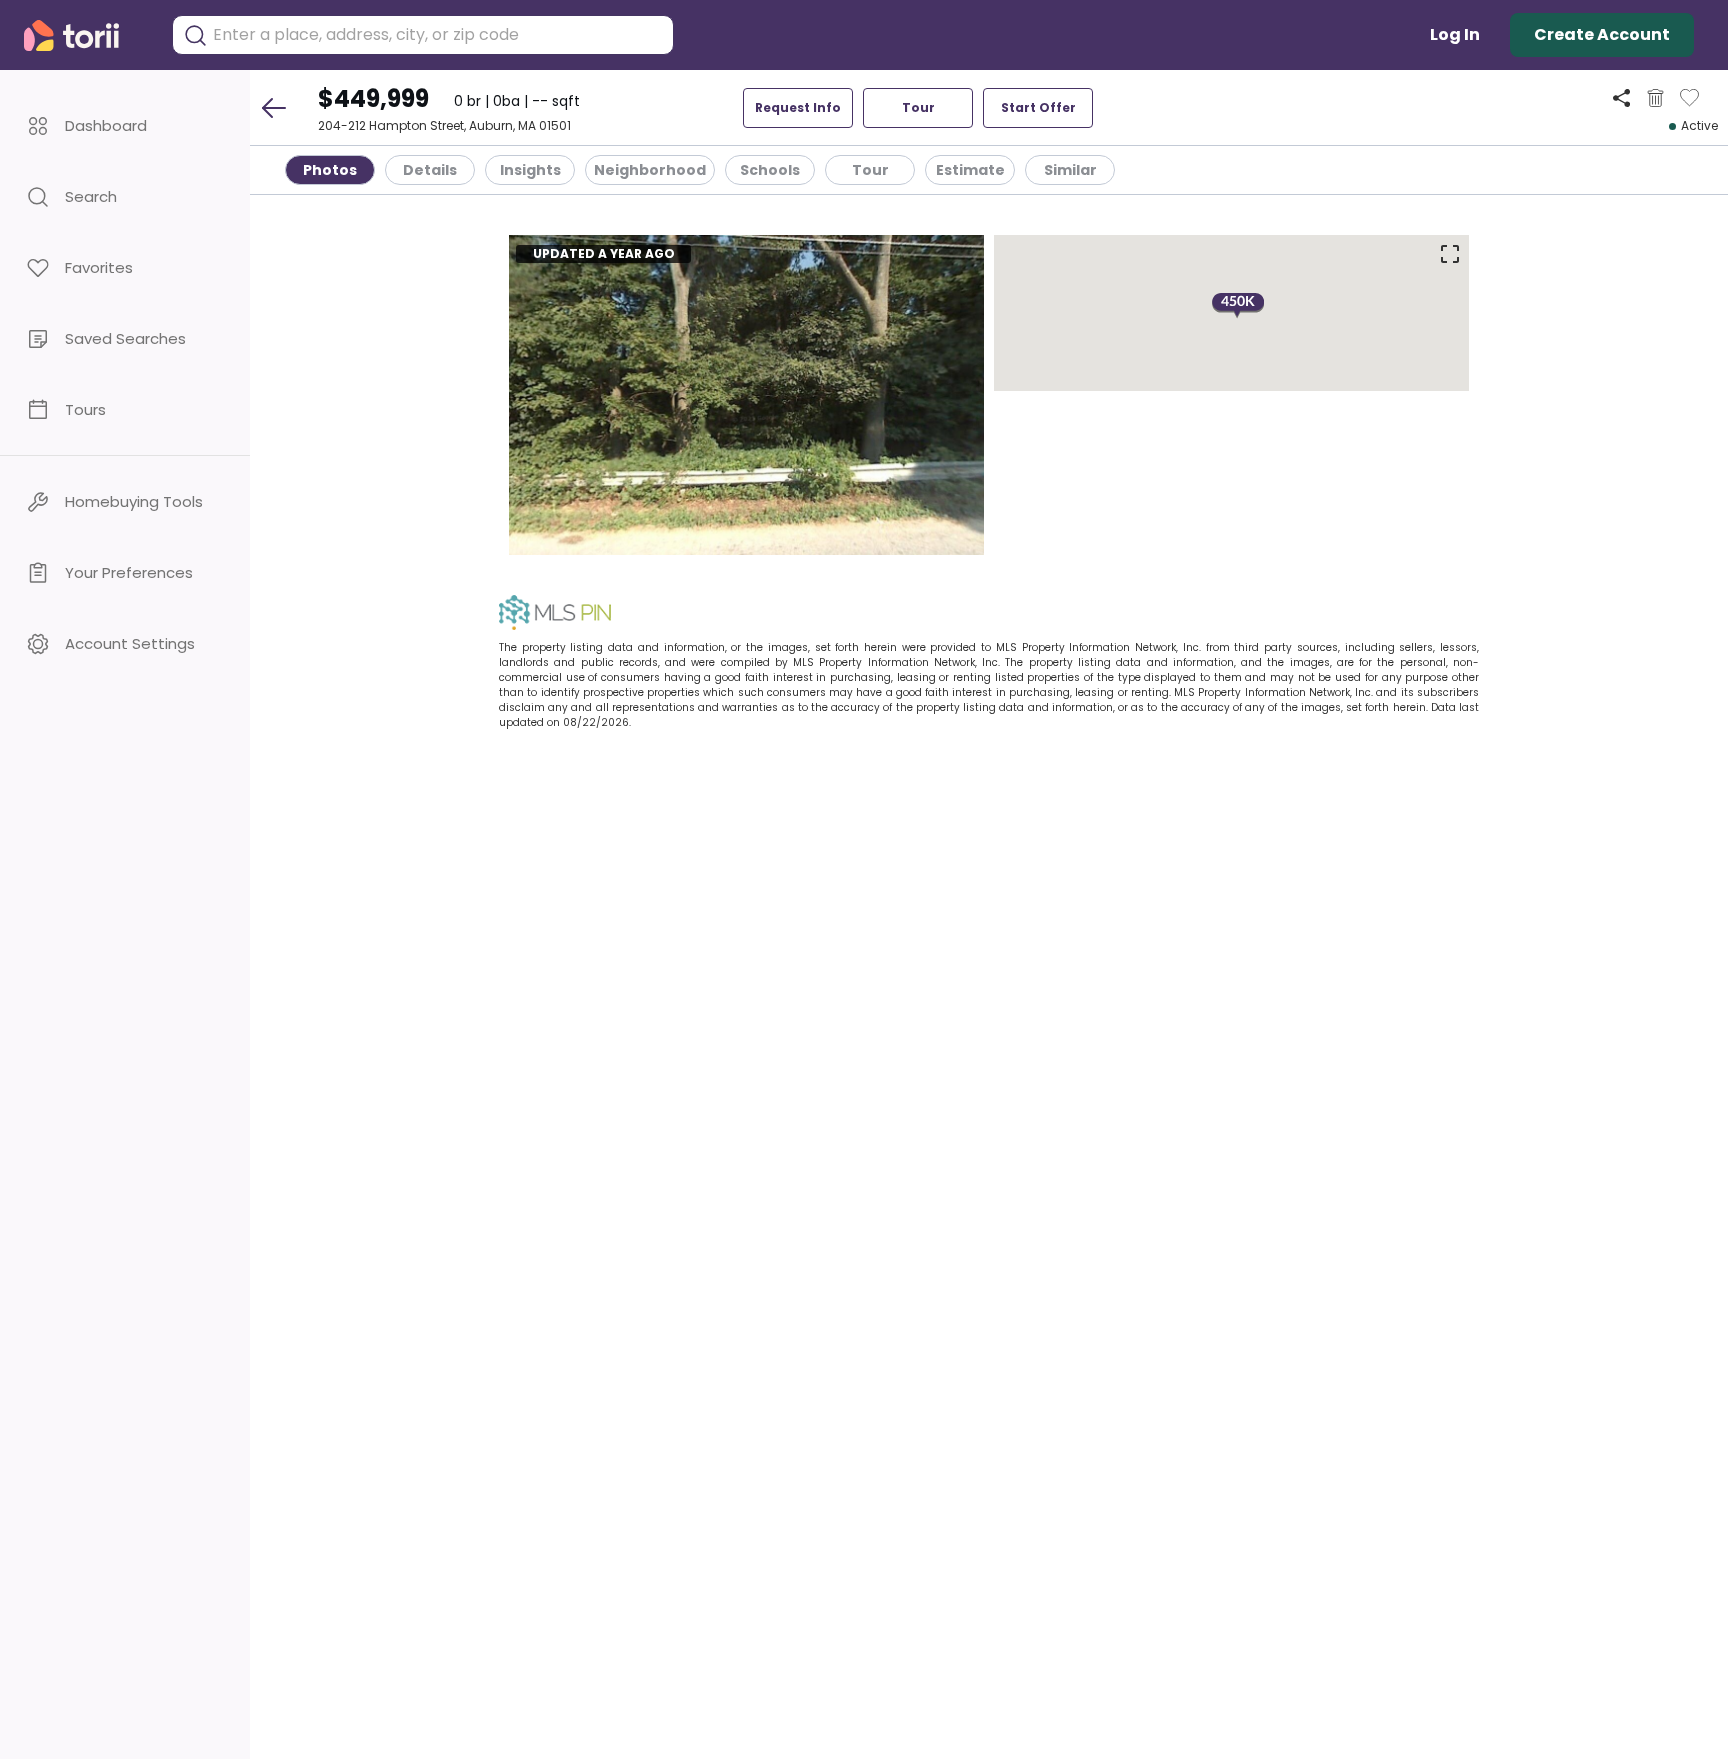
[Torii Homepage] (85, 35)
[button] (125, 125)
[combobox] (438, 35)
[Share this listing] (1621, 97)
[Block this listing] (1655, 98)
